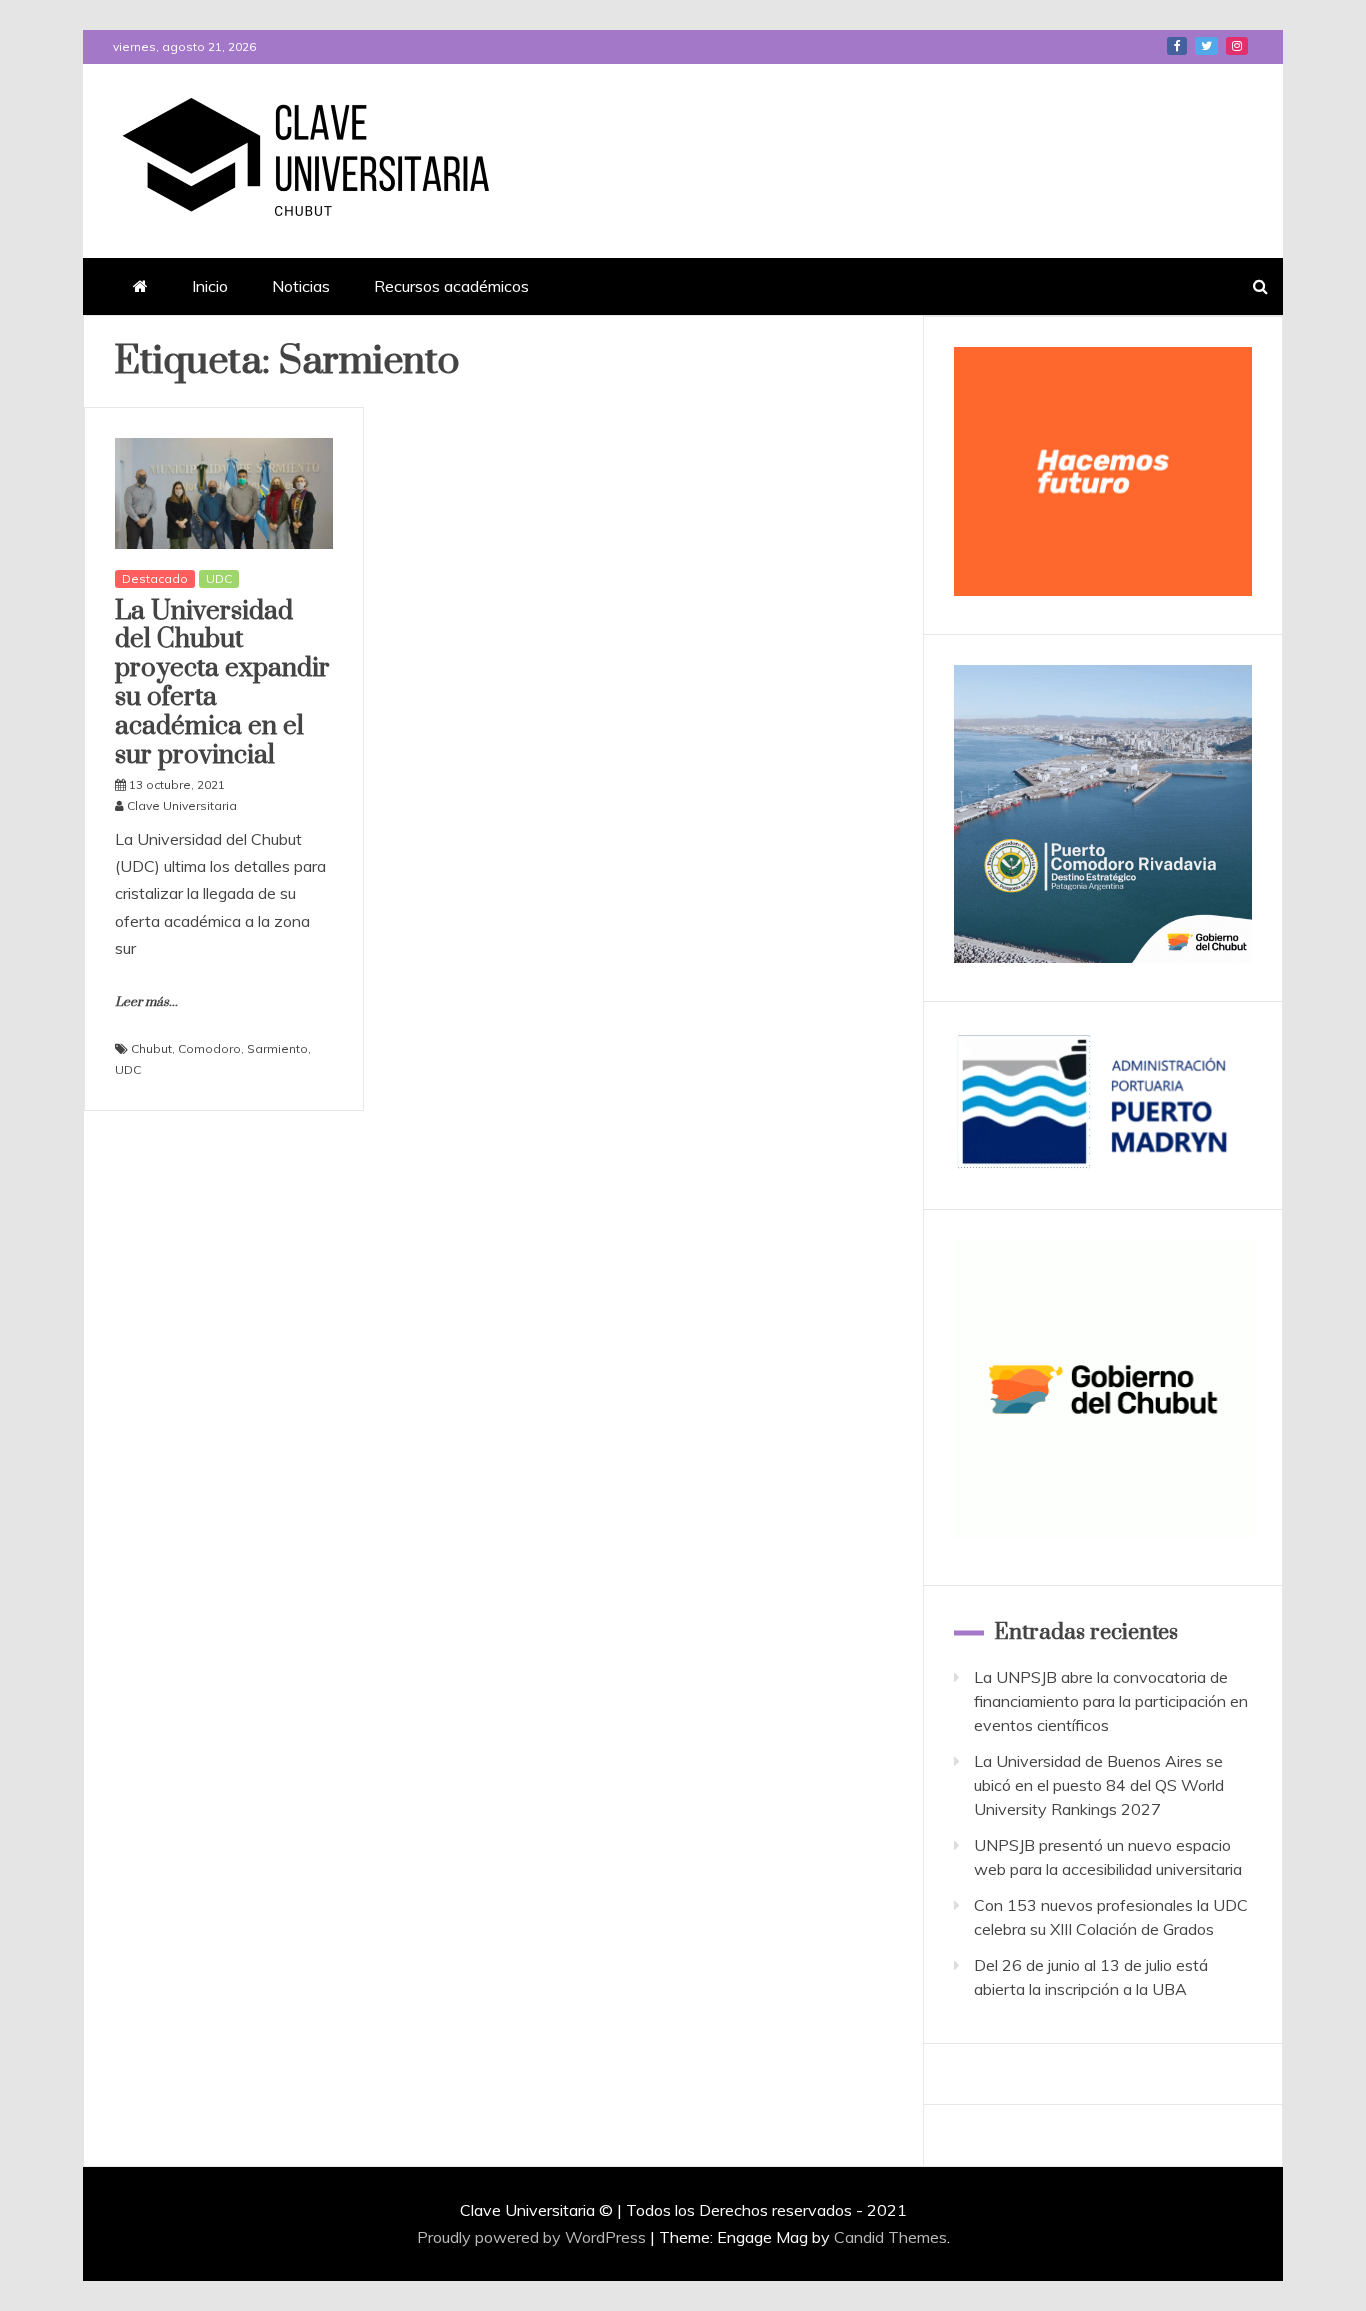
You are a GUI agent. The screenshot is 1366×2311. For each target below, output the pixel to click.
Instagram (1237, 46)
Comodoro (209, 1048)
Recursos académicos (451, 286)
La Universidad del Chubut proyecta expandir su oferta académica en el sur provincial (222, 683)
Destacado (155, 578)
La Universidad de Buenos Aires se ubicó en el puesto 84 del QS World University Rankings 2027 (1099, 1785)
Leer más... (146, 1002)
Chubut (151, 1048)
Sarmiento (277, 1048)
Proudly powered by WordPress (533, 2237)
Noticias (301, 286)
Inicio (210, 286)
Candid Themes (890, 2237)
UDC (219, 578)
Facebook (1177, 46)
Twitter (1206, 46)
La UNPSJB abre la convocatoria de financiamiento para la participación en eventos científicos (1111, 1701)
